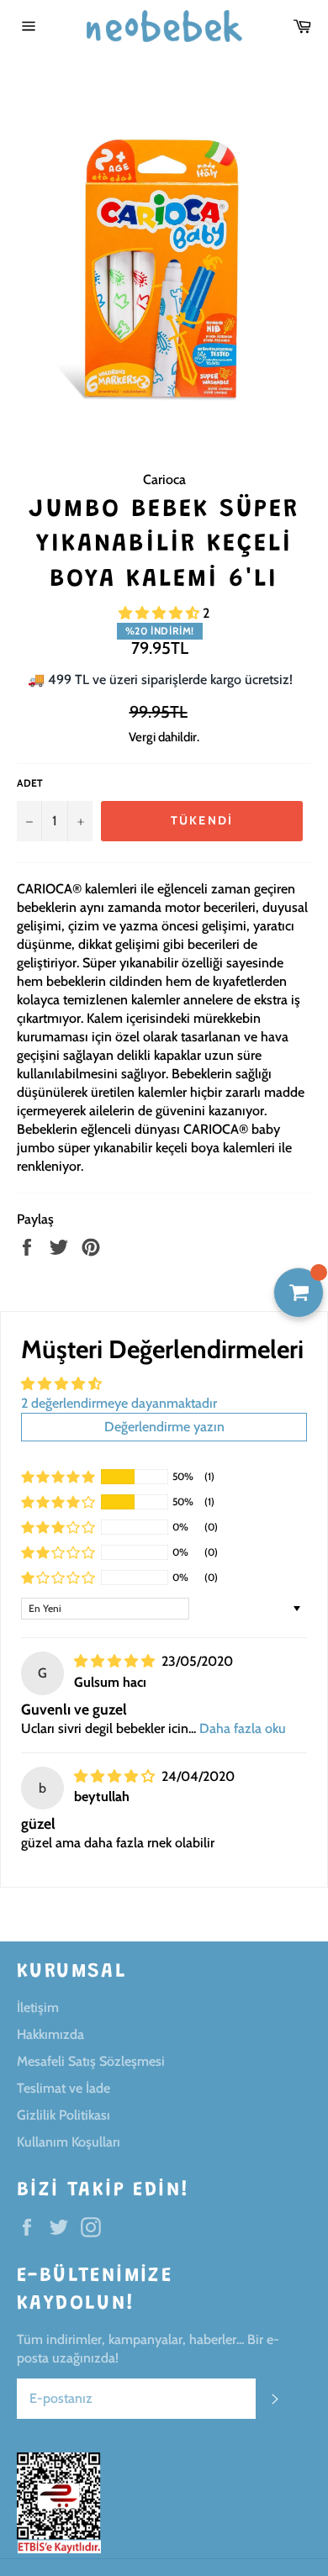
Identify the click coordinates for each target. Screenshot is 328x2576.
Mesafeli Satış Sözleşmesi (91, 2061)
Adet (30, 783)
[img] (116, 1661)
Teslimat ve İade (63, 2088)
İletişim (38, 2007)
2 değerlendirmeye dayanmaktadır (119, 1403)
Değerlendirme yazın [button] (164, 1427)
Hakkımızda (50, 2034)
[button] (161, 613)
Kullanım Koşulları (69, 2142)
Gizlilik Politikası (63, 2115)
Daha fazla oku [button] (243, 1728)
